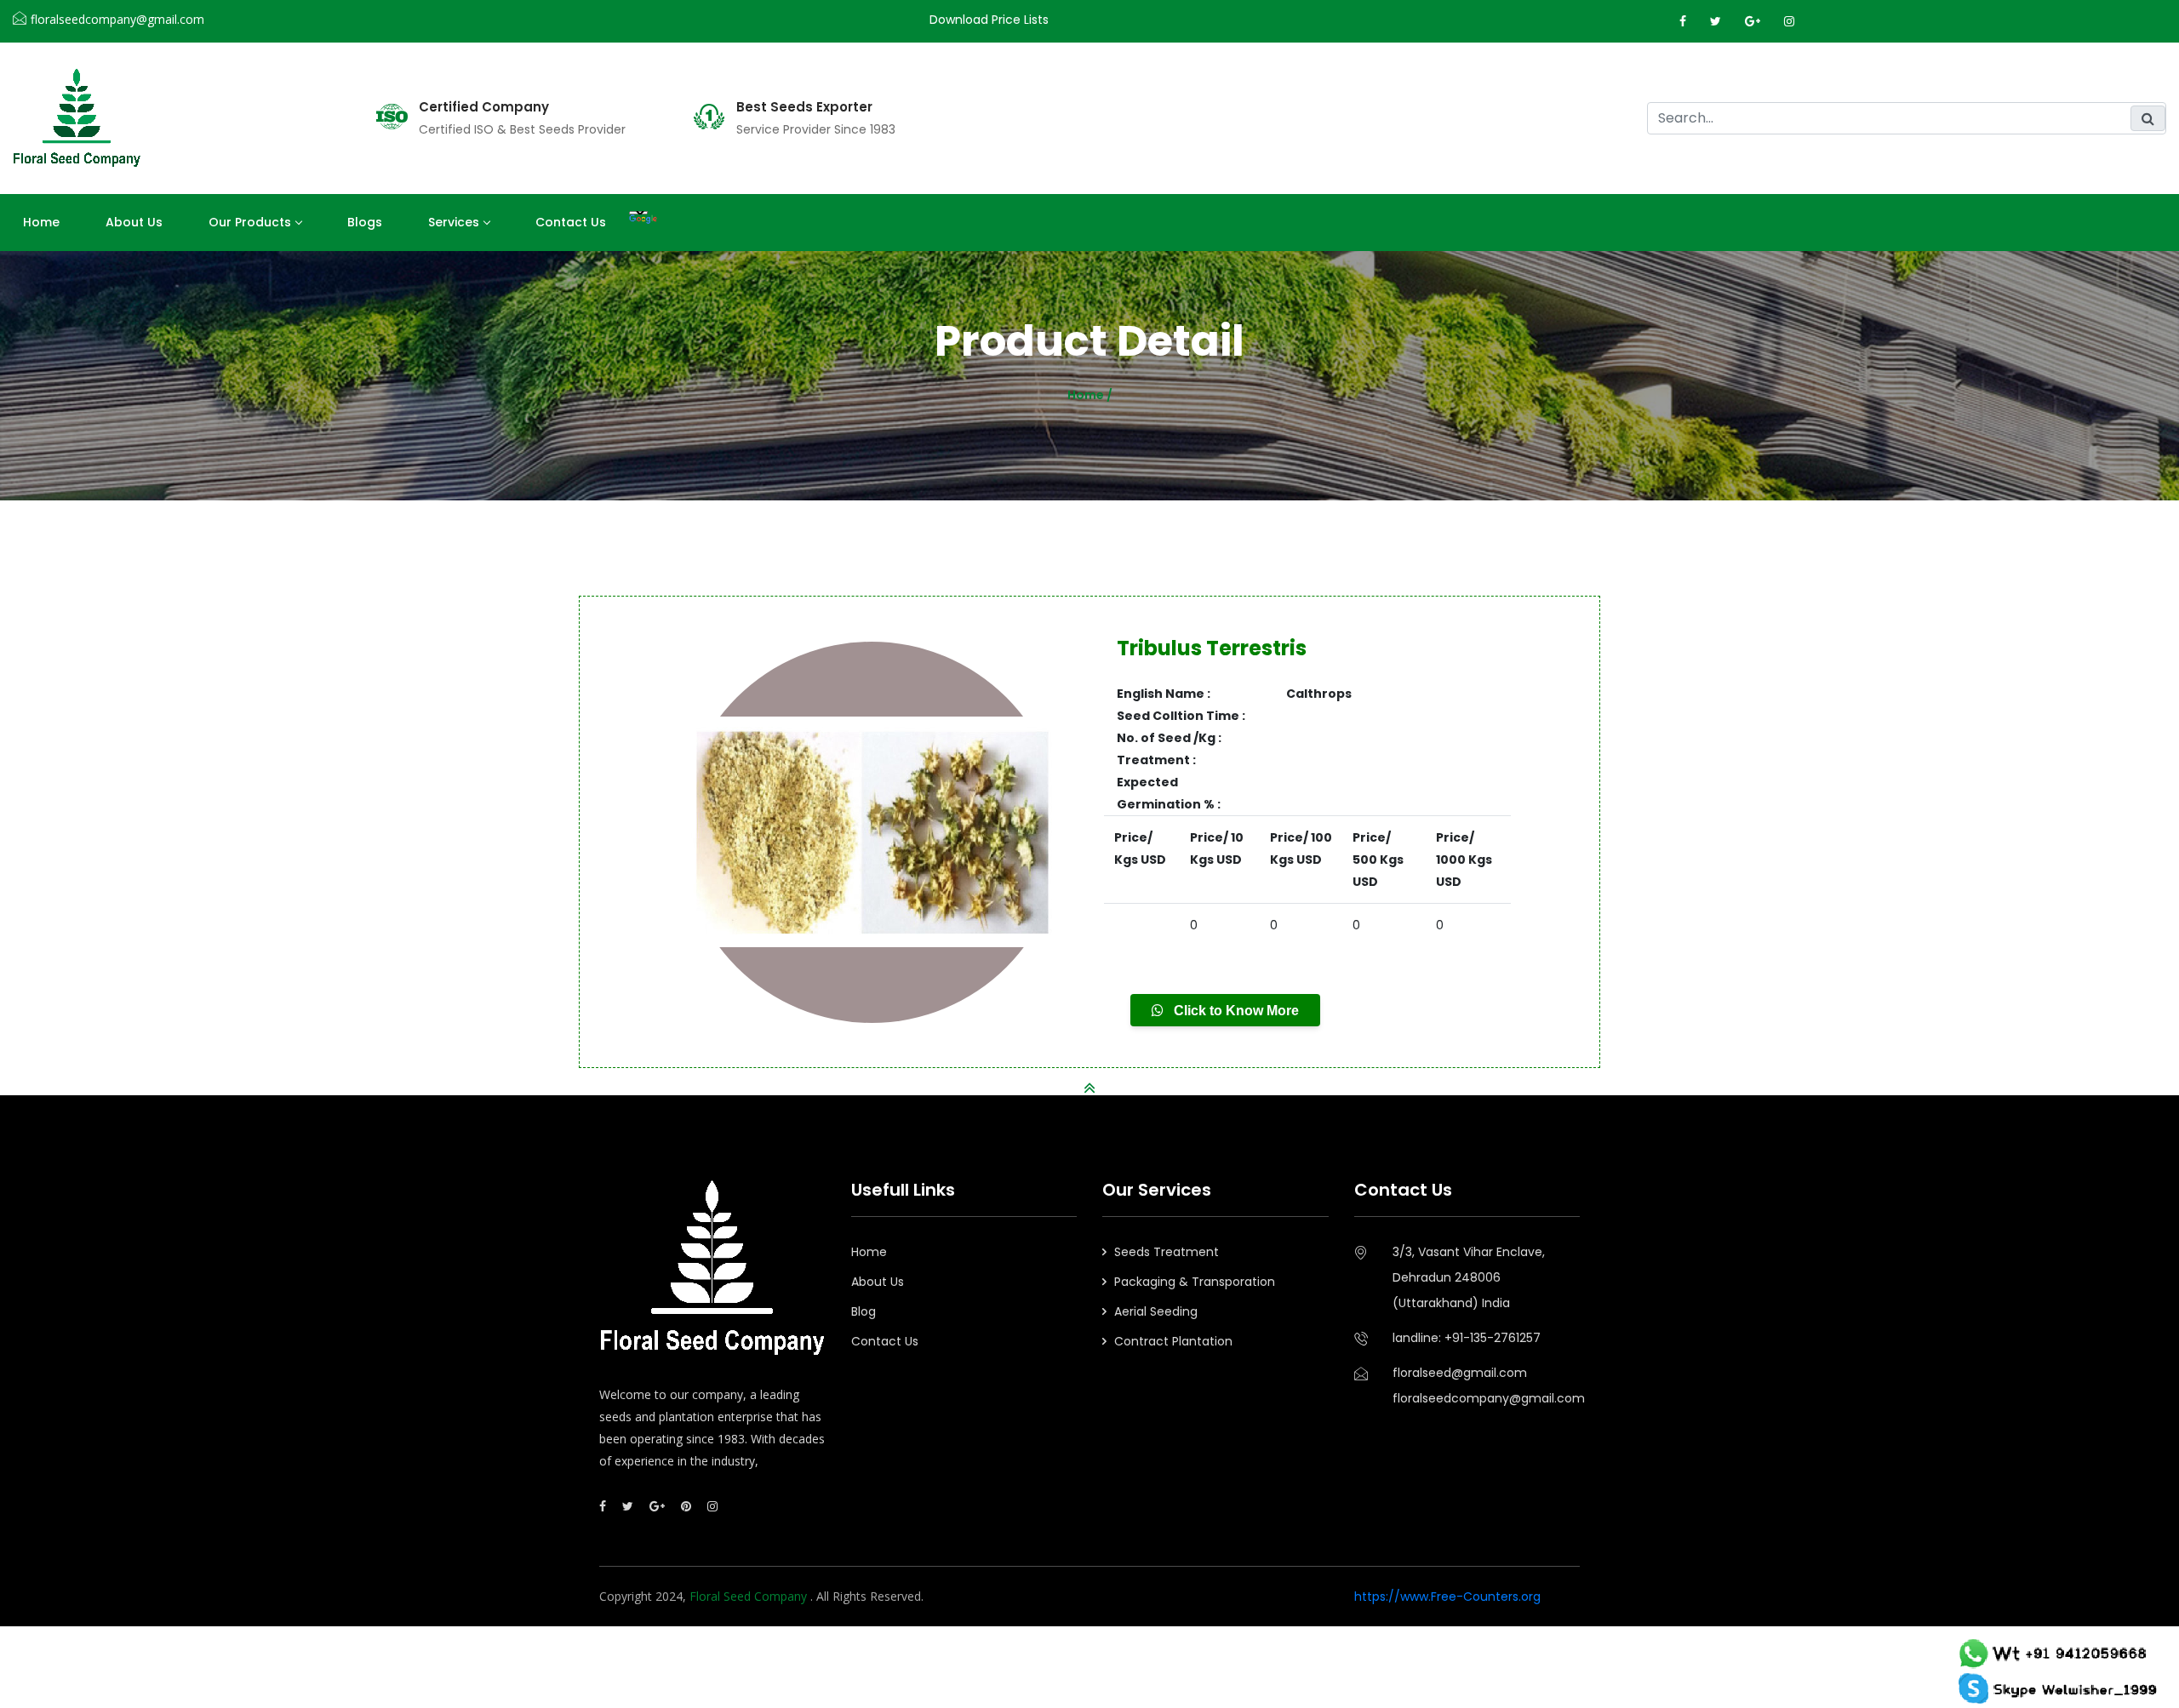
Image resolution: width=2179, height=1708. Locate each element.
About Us (878, 1282)
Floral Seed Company (750, 1596)
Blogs (365, 222)
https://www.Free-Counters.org (1447, 1597)
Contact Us (571, 222)
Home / (1090, 395)
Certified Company (484, 107)
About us (134, 222)
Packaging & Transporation (1195, 1282)
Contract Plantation (1173, 1341)
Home (41, 222)
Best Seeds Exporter (804, 107)
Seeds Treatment (1167, 1252)
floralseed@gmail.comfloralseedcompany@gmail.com (1487, 1385)
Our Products (250, 222)
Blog (864, 1311)
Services (454, 222)
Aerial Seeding (1156, 1311)
